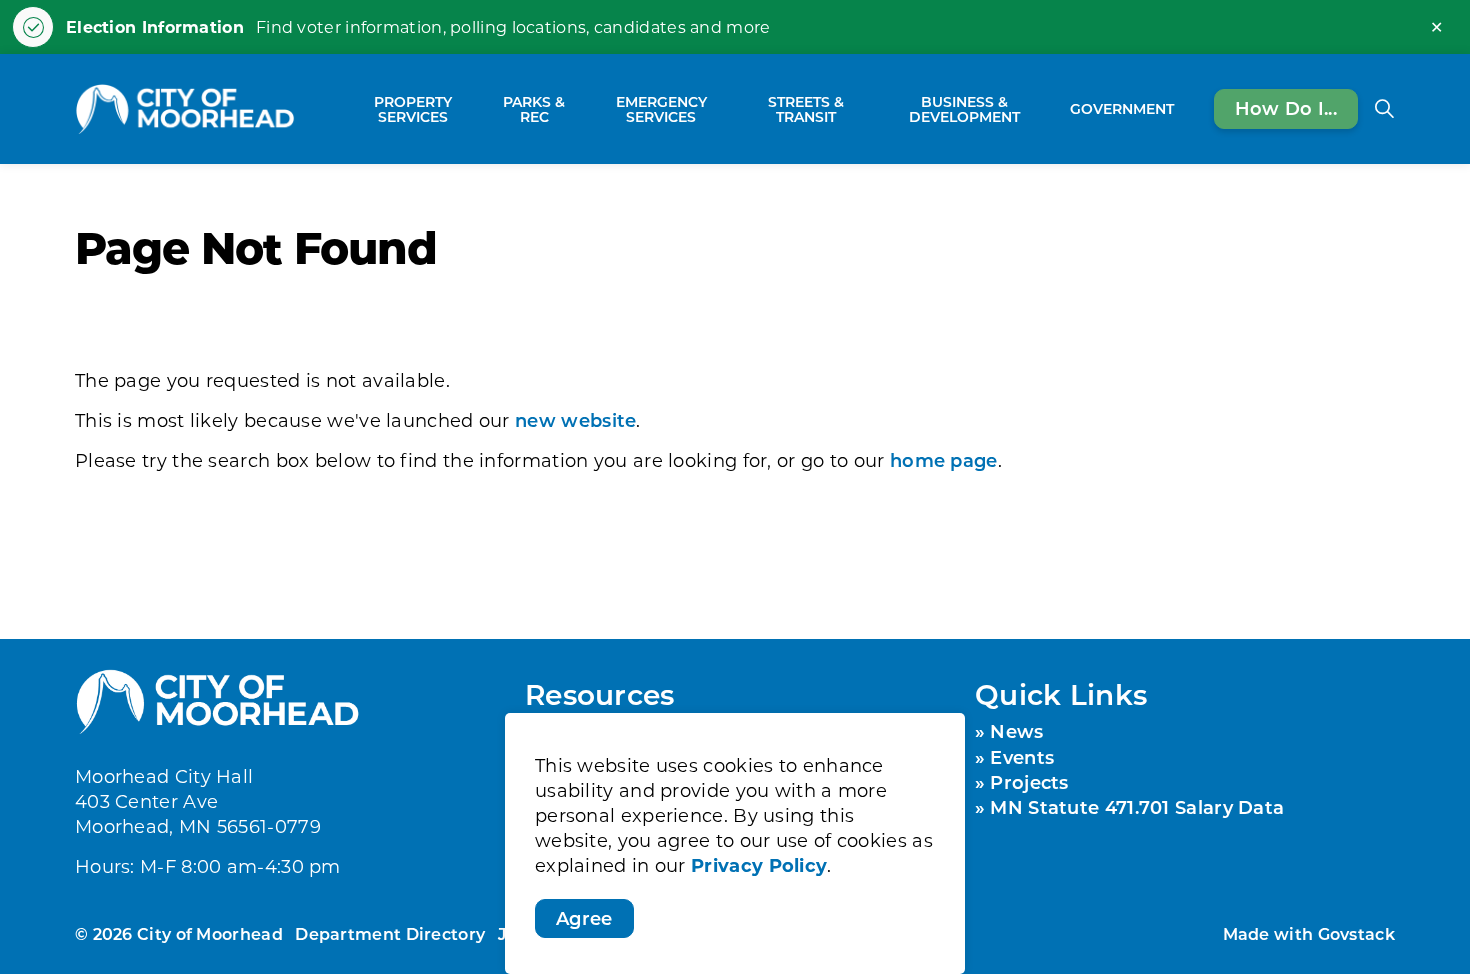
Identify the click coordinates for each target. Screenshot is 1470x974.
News (1016, 731)
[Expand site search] (1384, 109)
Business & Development (964, 109)
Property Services (413, 109)
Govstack (1356, 933)
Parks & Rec (534, 109)
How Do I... (1286, 108)
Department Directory (390, 933)
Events (1022, 757)
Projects (1029, 782)
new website (575, 420)
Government (1122, 108)
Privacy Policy (759, 866)
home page (944, 460)
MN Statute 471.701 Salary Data (1137, 807)
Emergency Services (661, 109)
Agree (584, 918)
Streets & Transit (806, 109)
